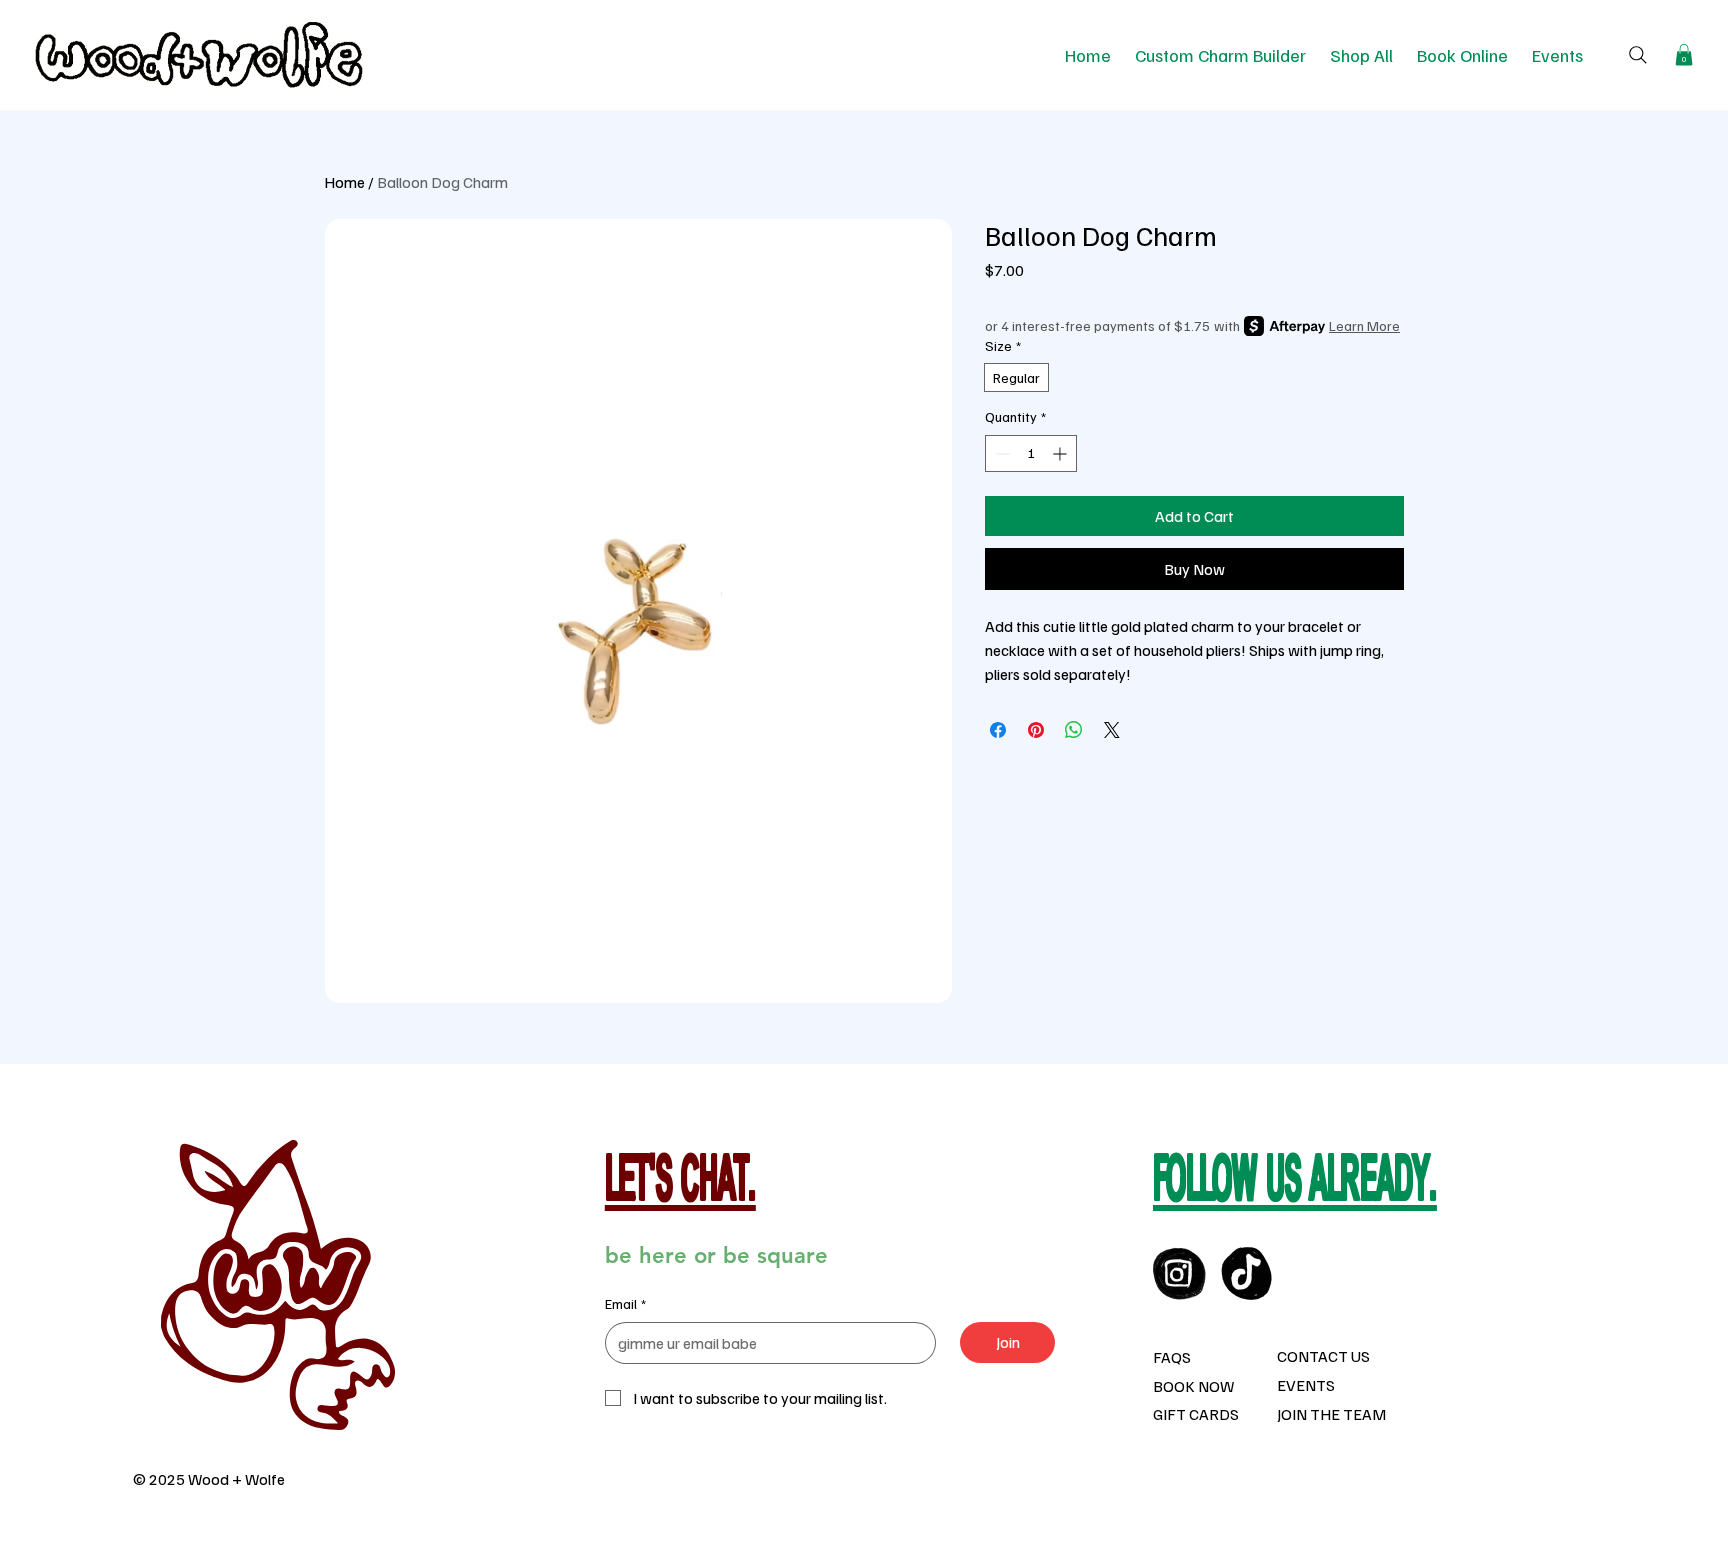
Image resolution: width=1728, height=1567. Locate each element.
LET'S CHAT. (680, 1184)
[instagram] (1179, 1273)
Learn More (1364, 325)
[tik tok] (1247, 1273)
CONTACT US (1323, 1356)
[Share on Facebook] (998, 730)
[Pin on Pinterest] (1036, 730)
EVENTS (1306, 1385)
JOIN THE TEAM (1331, 1414)
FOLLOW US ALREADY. (1295, 1184)
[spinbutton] (1031, 453)
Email (625, 1303)
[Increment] (1061, 453)
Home (344, 182)
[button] (1684, 55)
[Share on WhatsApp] (1074, 730)
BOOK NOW (1193, 1386)
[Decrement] (1000, 453)
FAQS (1172, 1357)
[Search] (1638, 55)
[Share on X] (1112, 730)
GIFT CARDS (1196, 1414)
